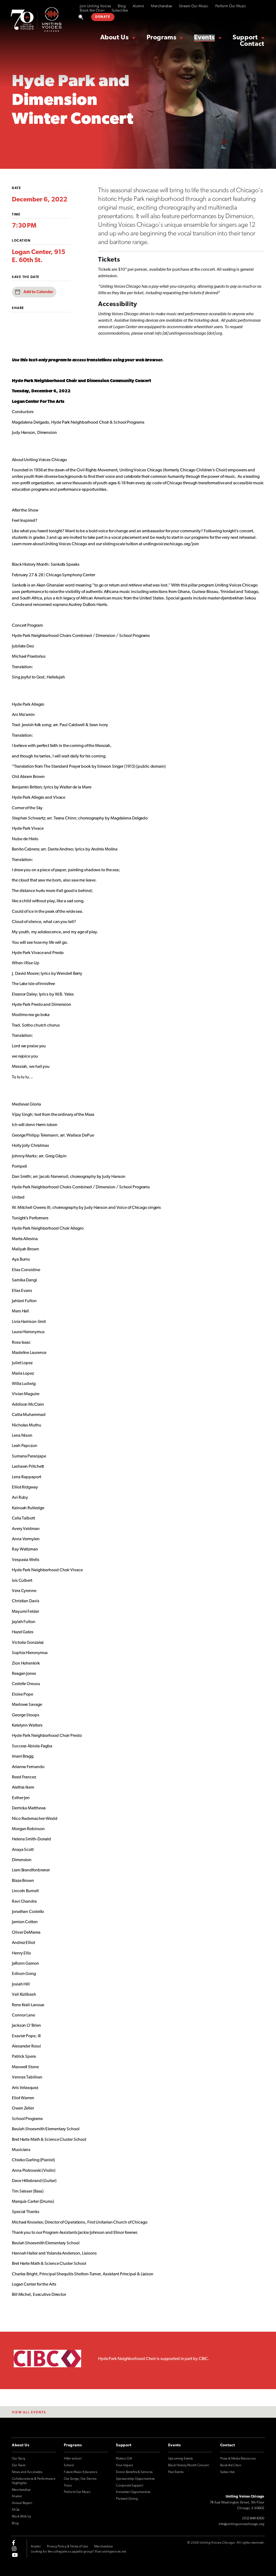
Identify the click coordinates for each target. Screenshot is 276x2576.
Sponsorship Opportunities (135, 2479)
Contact (252, 44)
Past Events (176, 2472)
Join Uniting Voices (95, 6)
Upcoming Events (181, 2459)
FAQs (16, 2510)
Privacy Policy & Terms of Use (68, 2547)
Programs (162, 38)
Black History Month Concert (189, 2465)
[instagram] (14, 2549)
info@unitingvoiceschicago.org (241, 2524)
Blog (122, 6)
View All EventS (29, 2413)
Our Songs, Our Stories (80, 2479)
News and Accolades (27, 2472)
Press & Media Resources (238, 2459)
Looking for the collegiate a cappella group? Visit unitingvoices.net (78, 2552)
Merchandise (162, 6)
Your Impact (124, 2465)
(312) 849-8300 (253, 2518)
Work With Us (22, 2517)
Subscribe (120, 11)
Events (204, 38)
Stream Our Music (194, 6)
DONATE (103, 17)
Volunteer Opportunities (133, 2492)
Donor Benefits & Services (134, 2472)
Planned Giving (127, 2499)
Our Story (19, 2459)
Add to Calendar (38, 292)
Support (245, 38)
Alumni (138, 6)
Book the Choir (92, 11)
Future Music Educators (81, 2472)
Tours (68, 2486)
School (69, 2465)
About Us (115, 38)
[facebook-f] (13, 2543)
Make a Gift (124, 2459)
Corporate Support (130, 2486)
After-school (73, 2459)
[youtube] (15, 2555)
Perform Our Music (231, 6)
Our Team (19, 2465)
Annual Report (22, 2503)
